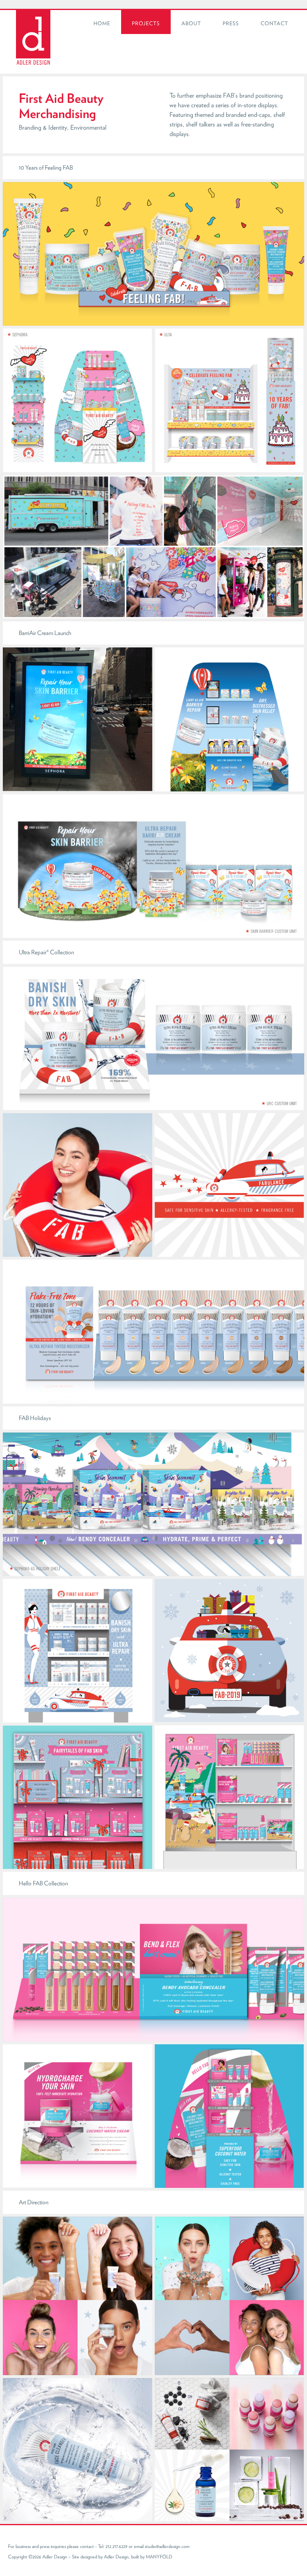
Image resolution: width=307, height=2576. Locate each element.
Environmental (88, 127)
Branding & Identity (43, 127)
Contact (274, 23)
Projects (146, 23)
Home (102, 23)
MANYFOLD (159, 2557)
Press (231, 23)
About (191, 23)
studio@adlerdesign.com (167, 2546)
